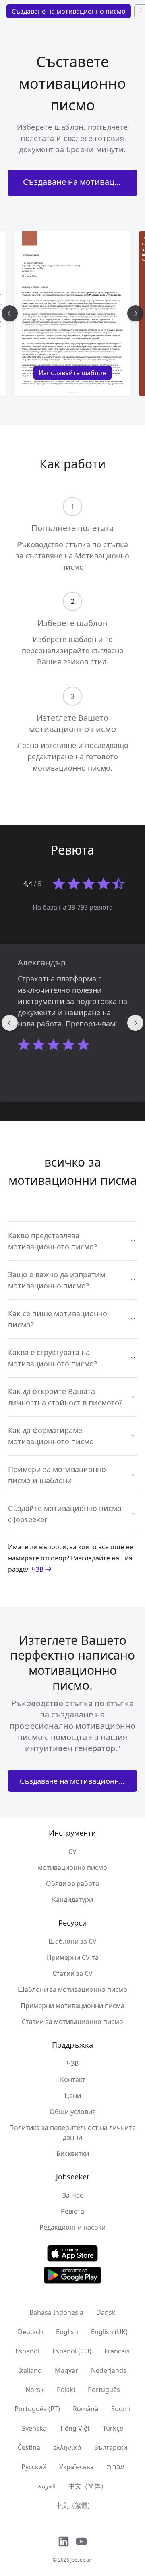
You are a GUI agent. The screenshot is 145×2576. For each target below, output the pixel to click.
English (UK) (109, 2332)
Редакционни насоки (72, 2227)
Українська (77, 2467)
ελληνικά (67, 2447)
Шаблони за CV (72, 1941)
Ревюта (72, 2211)
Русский (34, 2467)
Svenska (34, 2428)
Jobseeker (82, 2560)
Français (117, 2351)
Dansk (106, 2312)
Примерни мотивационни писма (72, 2006)
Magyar (66, 2370)
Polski (66, 2390)
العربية (47, 2486)
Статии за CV (72, 1973)
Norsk (35, 2390)
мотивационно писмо (72, 1867)
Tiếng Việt (75, 2428)
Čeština (29, 2447)
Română (86, 2409)
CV (72, 1851)
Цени (73, 2096)
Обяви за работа (72, 1883)
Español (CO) (72, 2351)
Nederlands (109, 2370)
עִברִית (115, 2467)
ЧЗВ (37, 1569)
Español (27, 2351)
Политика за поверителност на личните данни (72, 2132)
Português (104, 2390)
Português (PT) (37, 2409)
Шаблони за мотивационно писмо (72, 1989)
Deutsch (30, 2332)
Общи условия (73, 2112)
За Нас (73, 2195)
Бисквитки (73, 2153)
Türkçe (113, 2428)
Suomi (121, 2409)
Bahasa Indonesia (56, 2312)
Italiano (30, 2370)
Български (111, 2447)
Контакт (73, 2079)
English (67, 2332)
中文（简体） (88, 2486)
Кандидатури (72, 1899)
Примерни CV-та (73, 1957)
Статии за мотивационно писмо (72, 2022)
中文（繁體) (73, 2505)
